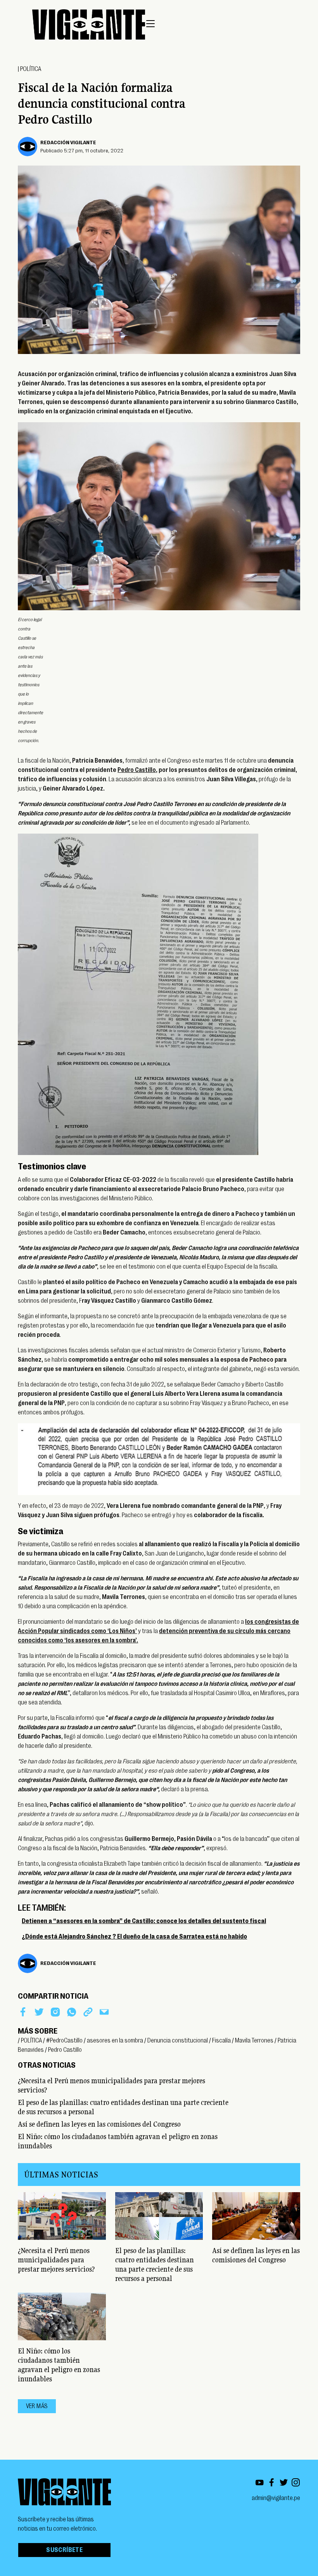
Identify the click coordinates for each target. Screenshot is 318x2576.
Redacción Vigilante (68, 142)
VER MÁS (37, 2406)
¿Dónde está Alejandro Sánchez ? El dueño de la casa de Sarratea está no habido (134, 1937)
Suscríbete (64, 2550)
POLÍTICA (31, 69)
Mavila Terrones (254, 2041)
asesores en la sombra (115, 2041)
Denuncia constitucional (178, 2041)
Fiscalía (221, 2041)
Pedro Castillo (137, 770)
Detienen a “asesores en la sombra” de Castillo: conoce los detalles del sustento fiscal (144, 1921)
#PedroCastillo (64, 2041)
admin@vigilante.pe (276, 2498)
